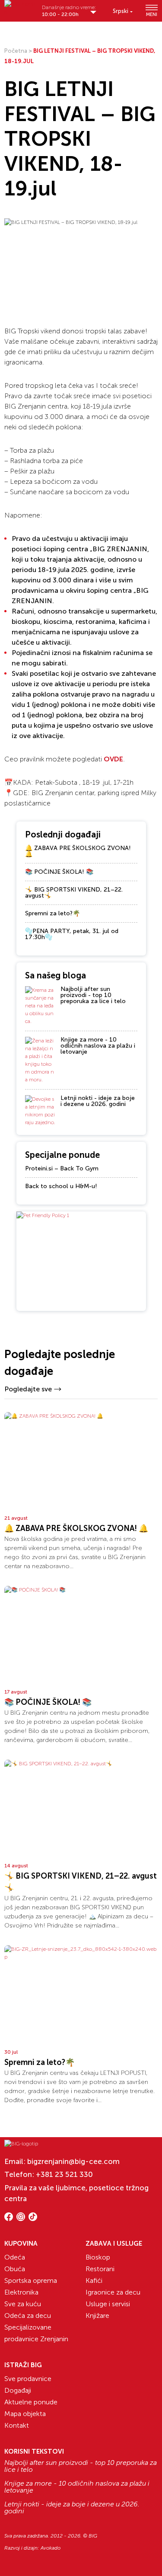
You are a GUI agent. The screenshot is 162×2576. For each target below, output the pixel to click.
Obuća (15, 2269)
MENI (152, 14)
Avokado (51, 2548)
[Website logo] (20, 8)
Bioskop (98, 2257)
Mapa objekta (25, 2414)
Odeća (15, 2257)
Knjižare (97, 2316)
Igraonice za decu (113, 2292)
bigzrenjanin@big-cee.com (73, 2161)
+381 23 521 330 (64, 2174)
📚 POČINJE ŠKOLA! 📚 (59, 872)
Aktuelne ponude (31, 2402)
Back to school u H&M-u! (61, 1186)
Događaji (18, 2390)
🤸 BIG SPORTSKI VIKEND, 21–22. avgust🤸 (74, 893)
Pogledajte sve (28, 1389)
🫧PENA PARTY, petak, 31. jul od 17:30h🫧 (72, 934)
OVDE (113, 759)
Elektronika (21, 2292)
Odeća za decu (28, 2316)
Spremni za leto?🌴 (52, 913)
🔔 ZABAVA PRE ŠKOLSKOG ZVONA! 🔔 (78, 851)
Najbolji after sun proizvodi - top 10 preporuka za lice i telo (93, 995)
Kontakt (17, 2425)
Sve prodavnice (28, 2379)
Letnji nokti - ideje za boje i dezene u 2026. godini (98, 1101)
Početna (16, 51)
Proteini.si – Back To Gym (62, 1168)
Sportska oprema (31, 2280)
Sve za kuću (23, 2304)
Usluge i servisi (108, 2304)
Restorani (100, 2269)
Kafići (94, 2280)
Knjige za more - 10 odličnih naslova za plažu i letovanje (98, 1046)
